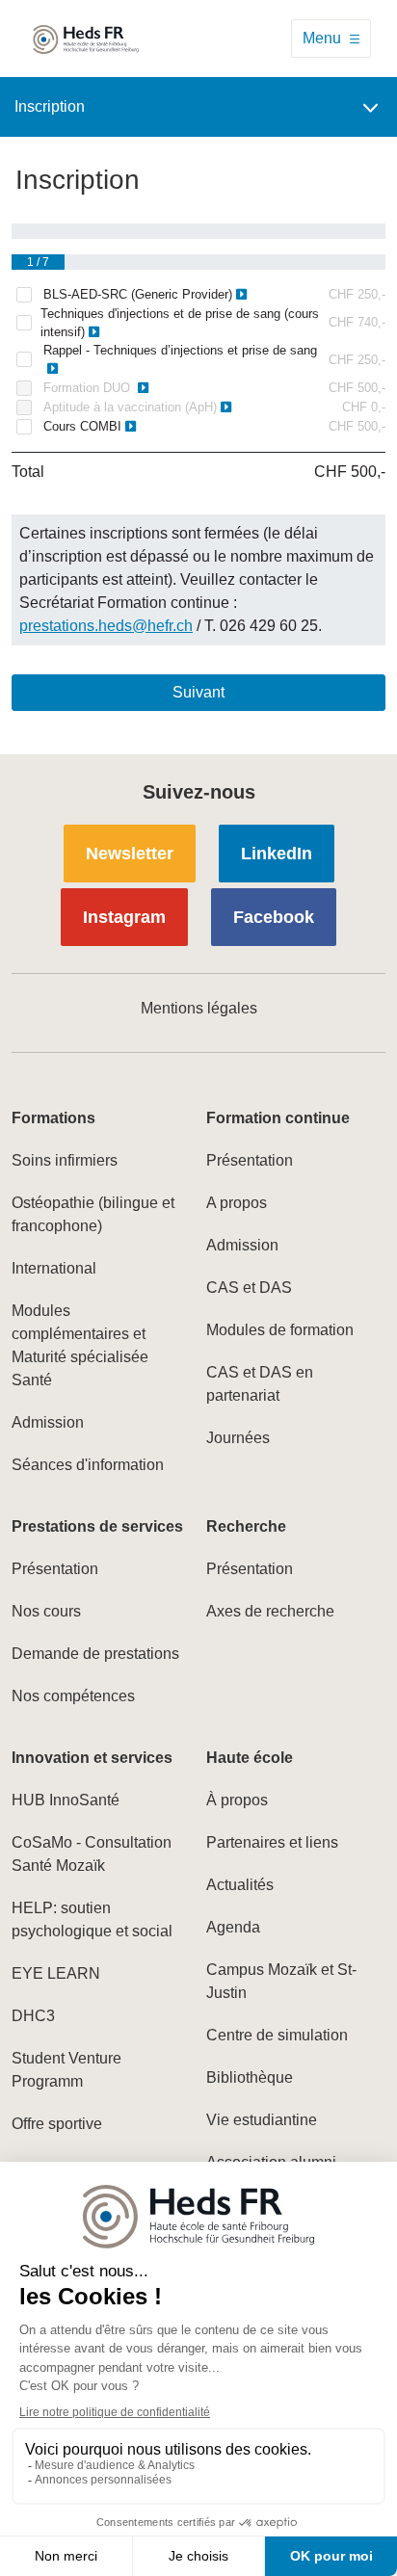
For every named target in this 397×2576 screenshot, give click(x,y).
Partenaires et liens (272, 1842)
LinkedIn (277, 854)
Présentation (250, 1160)
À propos (237, 1800)
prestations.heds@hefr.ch (106, 626)
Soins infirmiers (65, 1160)
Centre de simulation (277, 2035)
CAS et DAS (249, 1288)
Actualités (240, 1885)
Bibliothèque (250, 2077)
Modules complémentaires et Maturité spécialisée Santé (80, 1345)
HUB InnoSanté (66, 1800)
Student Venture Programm (66, 2070)
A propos (237, 1203)
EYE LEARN (56, 1973)
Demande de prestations (95, 1654)
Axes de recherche (270, 1611)
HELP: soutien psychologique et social (92, 1919)
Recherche (246, 1526)
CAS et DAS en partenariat (260, 1384)
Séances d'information (88, 1465)
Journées (238, 1438)
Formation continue (278, 1118)
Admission (48, 1422)
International (54, 1268)
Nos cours (46, 1611)
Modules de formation (280, 1330)
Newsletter (130, 854)
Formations (53, 1118)
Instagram (124, 917)
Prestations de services (97, 1526)
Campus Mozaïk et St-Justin (281, 1981)
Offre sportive (57, 2124)
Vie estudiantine (262, 2120)
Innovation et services (92, 1758)
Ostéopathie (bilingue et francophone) (93, 1214)
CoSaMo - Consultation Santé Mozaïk (92, 1854)
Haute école (250, 1758)
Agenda (233, 1927)
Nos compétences (73, 1696)
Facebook (274, 917)
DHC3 (33, 2016)
